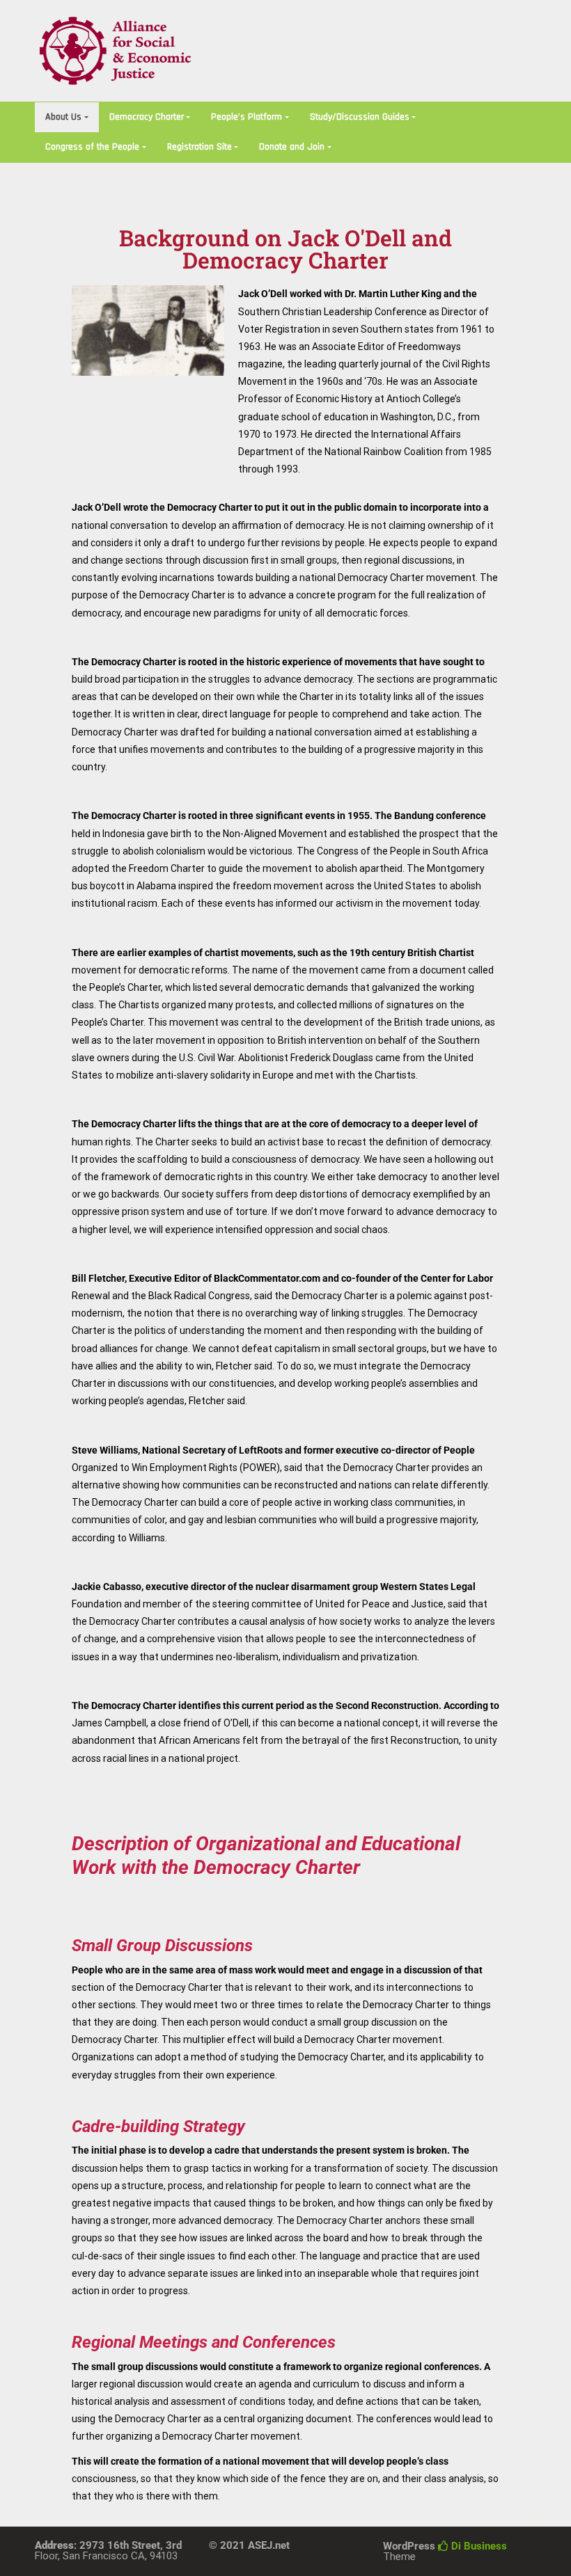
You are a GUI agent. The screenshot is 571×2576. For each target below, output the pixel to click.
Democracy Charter (147, 117)
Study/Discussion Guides (360, 117)
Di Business (478, 2546)
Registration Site (200, 147)
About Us (63, 117)
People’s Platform (247, 117)
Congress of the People (92, 147)
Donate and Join (292, 147)
